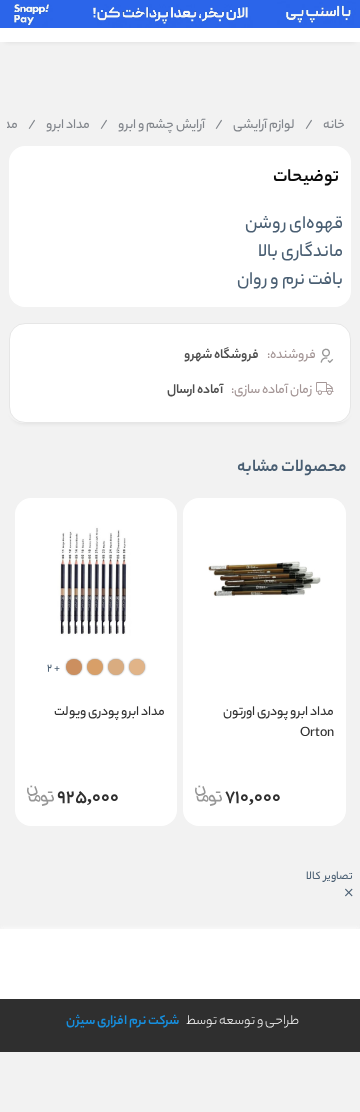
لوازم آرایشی (255, 126)
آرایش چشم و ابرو (152, 126)
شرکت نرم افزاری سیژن (122, 1021)
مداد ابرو (59, 126)
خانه (325, 126)
